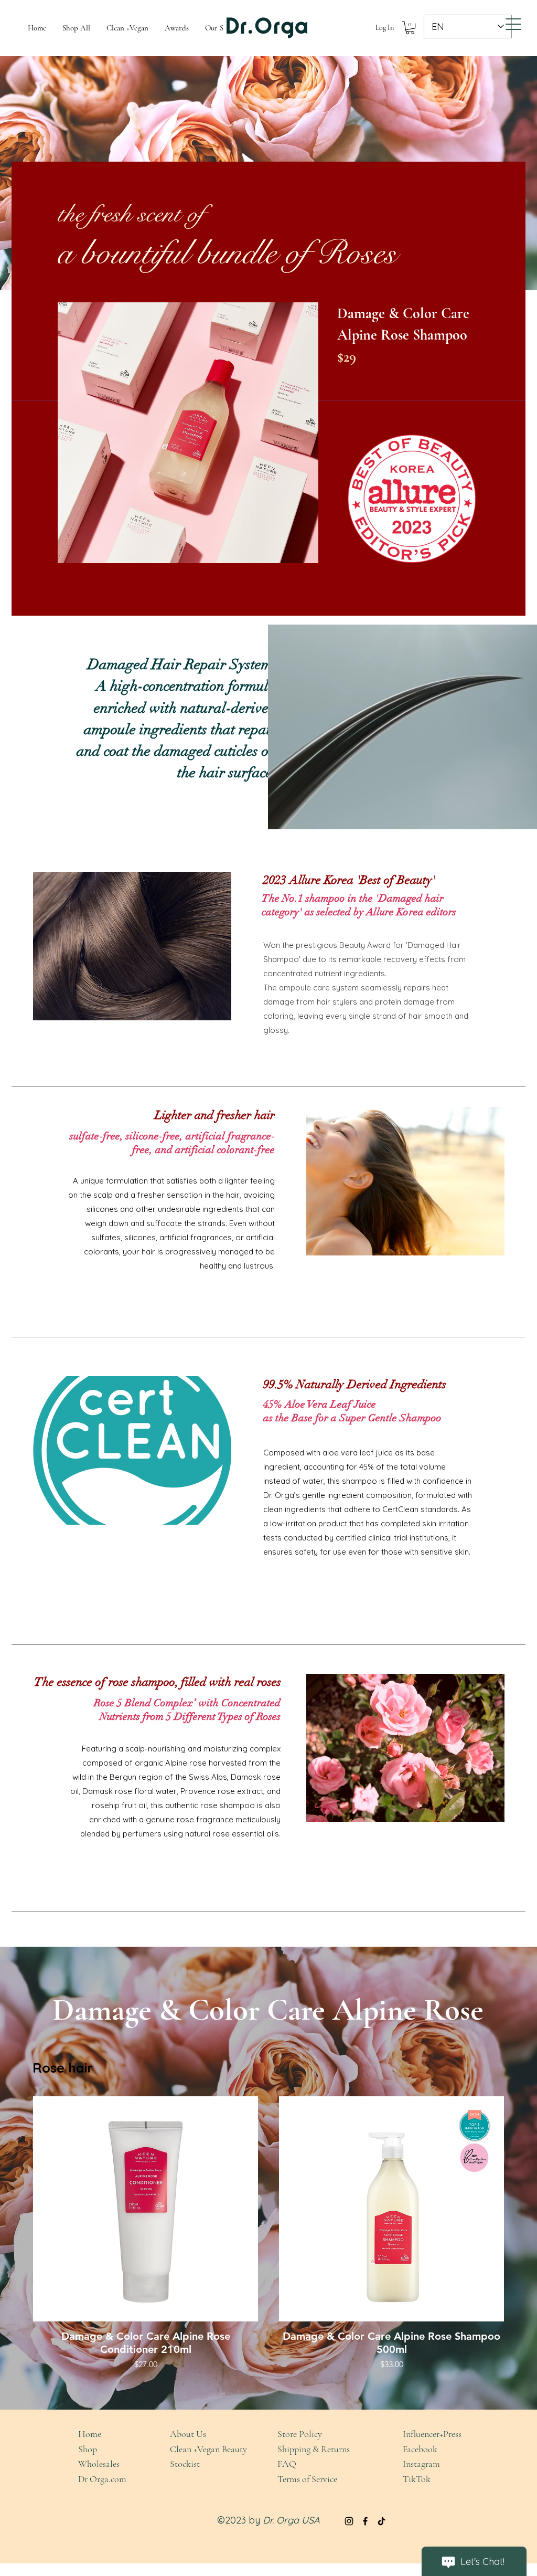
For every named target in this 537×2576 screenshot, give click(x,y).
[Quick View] (146, 2209)
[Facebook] (365, 2521)
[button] (410, 28)
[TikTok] (382, 2521)
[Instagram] (349, 2521)
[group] (268, 2235)
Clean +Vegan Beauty (208, 2449)
